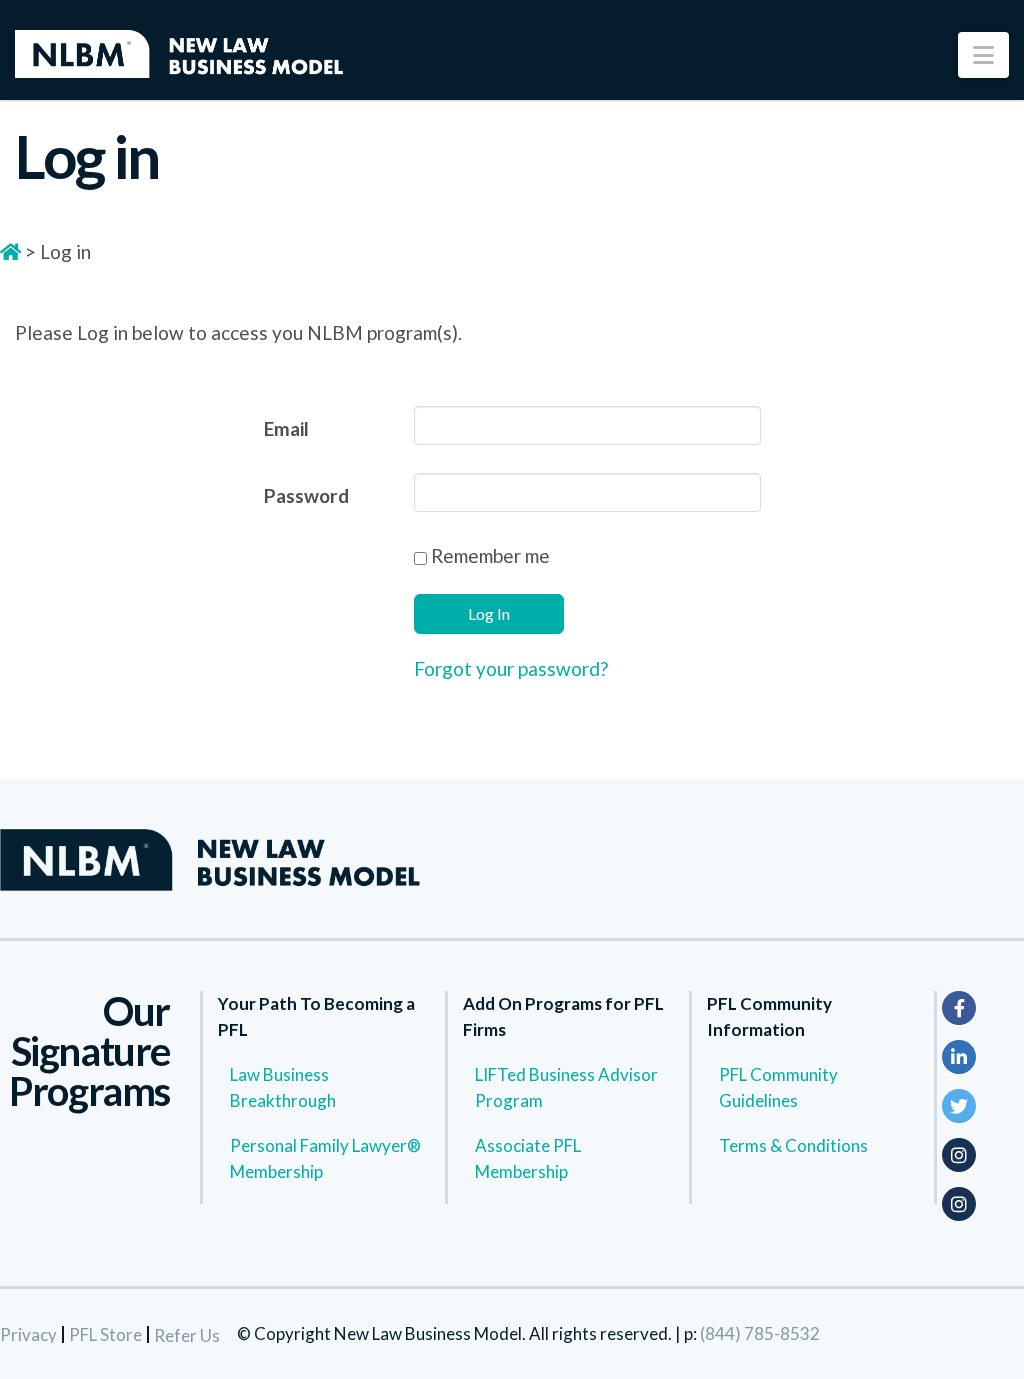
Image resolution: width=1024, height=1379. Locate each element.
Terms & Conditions (793, 1145)
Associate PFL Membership (528, 1158)
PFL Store (105, 1334)
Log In (489, 613)
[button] (983, 55)
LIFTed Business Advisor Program (566, 1087)
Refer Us (187, 1335)
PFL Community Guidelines (778, 1087)
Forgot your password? (511, 668)
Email (286, 428)
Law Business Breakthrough (283, 1087)
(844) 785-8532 (760, 1333)
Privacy (28, 1334)
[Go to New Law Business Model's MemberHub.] (10, 251)
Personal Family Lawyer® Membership (325, 1158)
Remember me (488, 555)
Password (306, 495)
